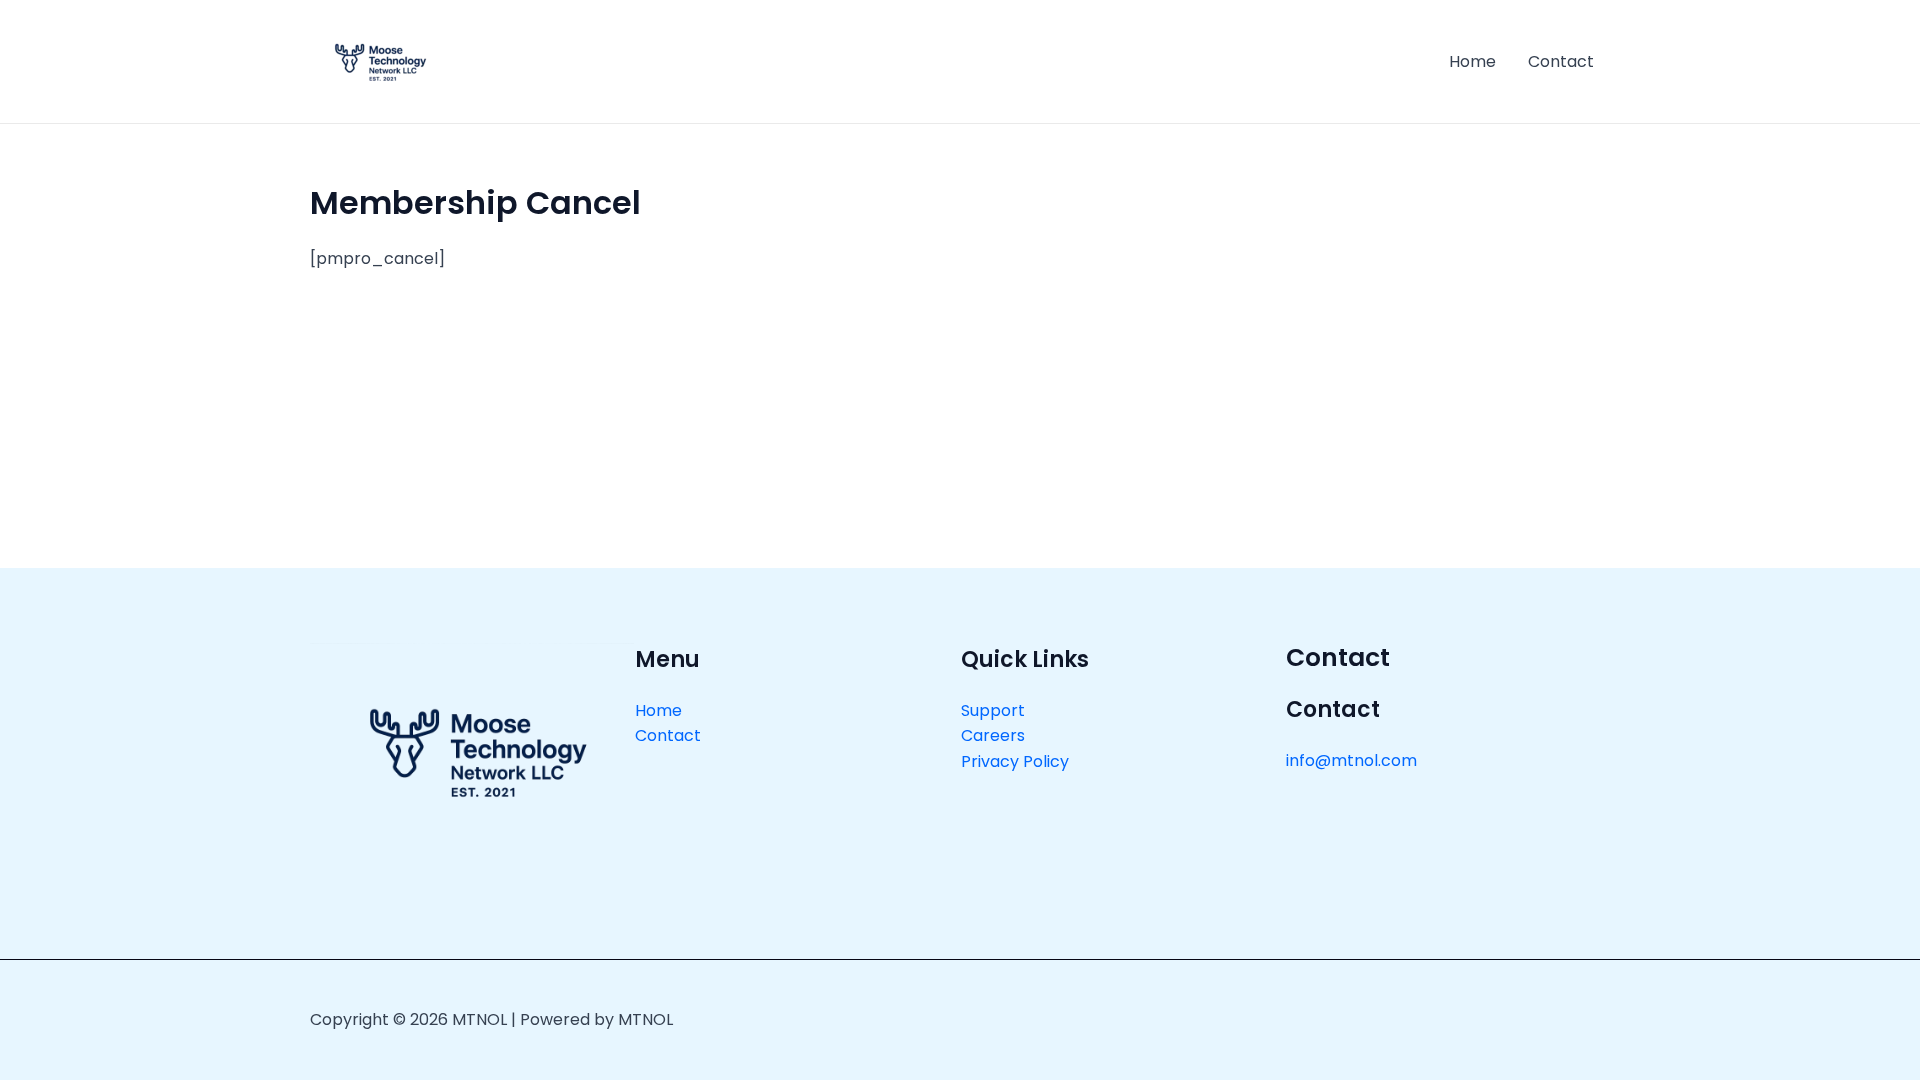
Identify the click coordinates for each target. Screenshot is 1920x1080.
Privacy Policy (1015, 761)
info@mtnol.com (1351, 760)
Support (993, 710)
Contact (1561, 61)
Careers (993, 735)
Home (1472, 61)
